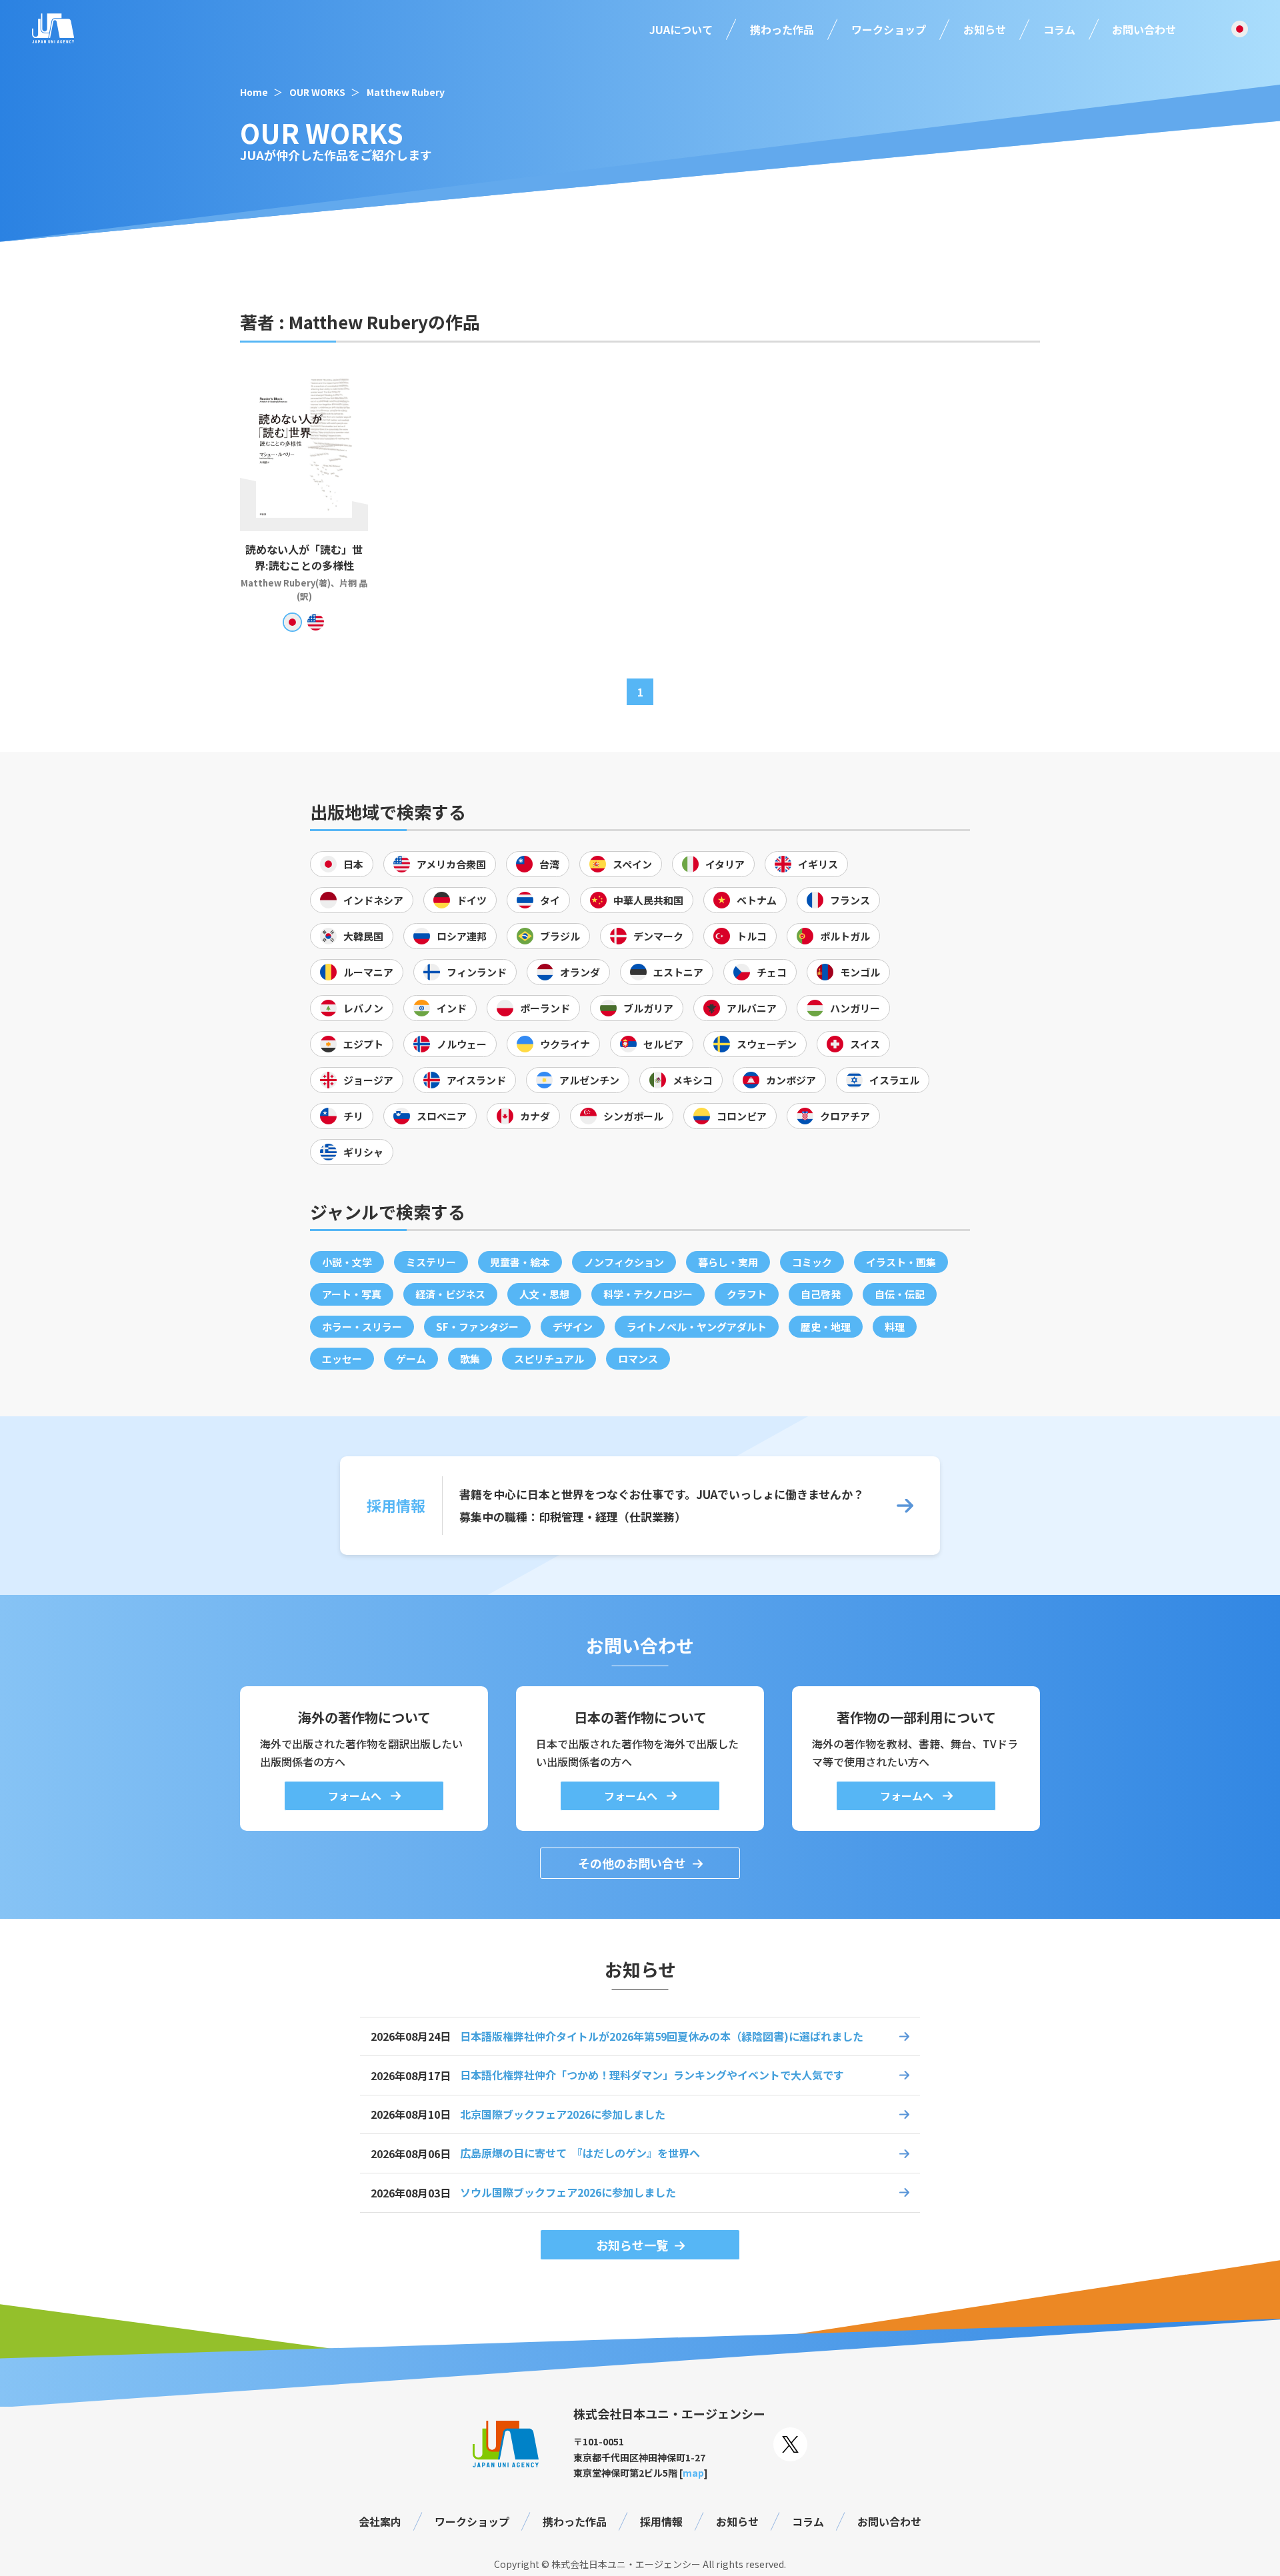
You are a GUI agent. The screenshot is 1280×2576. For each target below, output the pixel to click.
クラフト (747, 1294)
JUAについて (681, 29)
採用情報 (661, 2521)
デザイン (573, 1327)
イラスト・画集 (901, 1262)
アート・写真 (352, 1294)
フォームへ (356, 1796)
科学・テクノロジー (648, 1294)
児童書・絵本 (520, 1262)
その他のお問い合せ (632, 1863)
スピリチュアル (549, 1359)
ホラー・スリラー (362, 1327)
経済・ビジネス (450, 1294)
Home (254, 92)
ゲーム (411, 1359)
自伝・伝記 (900, 1294)
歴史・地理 (826, 1327)
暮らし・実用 (728, 1262)
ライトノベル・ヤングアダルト (697, 1327)
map (693, 2473)
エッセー (342, 1359)
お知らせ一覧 (632, 2245)
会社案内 (380, 2521)
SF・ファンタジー (477, 1327)
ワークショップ (889, 29)
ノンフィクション (624, 1262)
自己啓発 (821, 1294)
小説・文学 (347, 1262)
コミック (812, 1262)
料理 (895, 1327)
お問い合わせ (1144, 29)
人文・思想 (544, 1294)
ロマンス (638, 1359)
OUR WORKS (317, 92)
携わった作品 (782, 29)
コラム (1059, 29)
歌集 (470, 1359)
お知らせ (985, 29)
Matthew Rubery (406, 92)
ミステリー (431, 1262)
